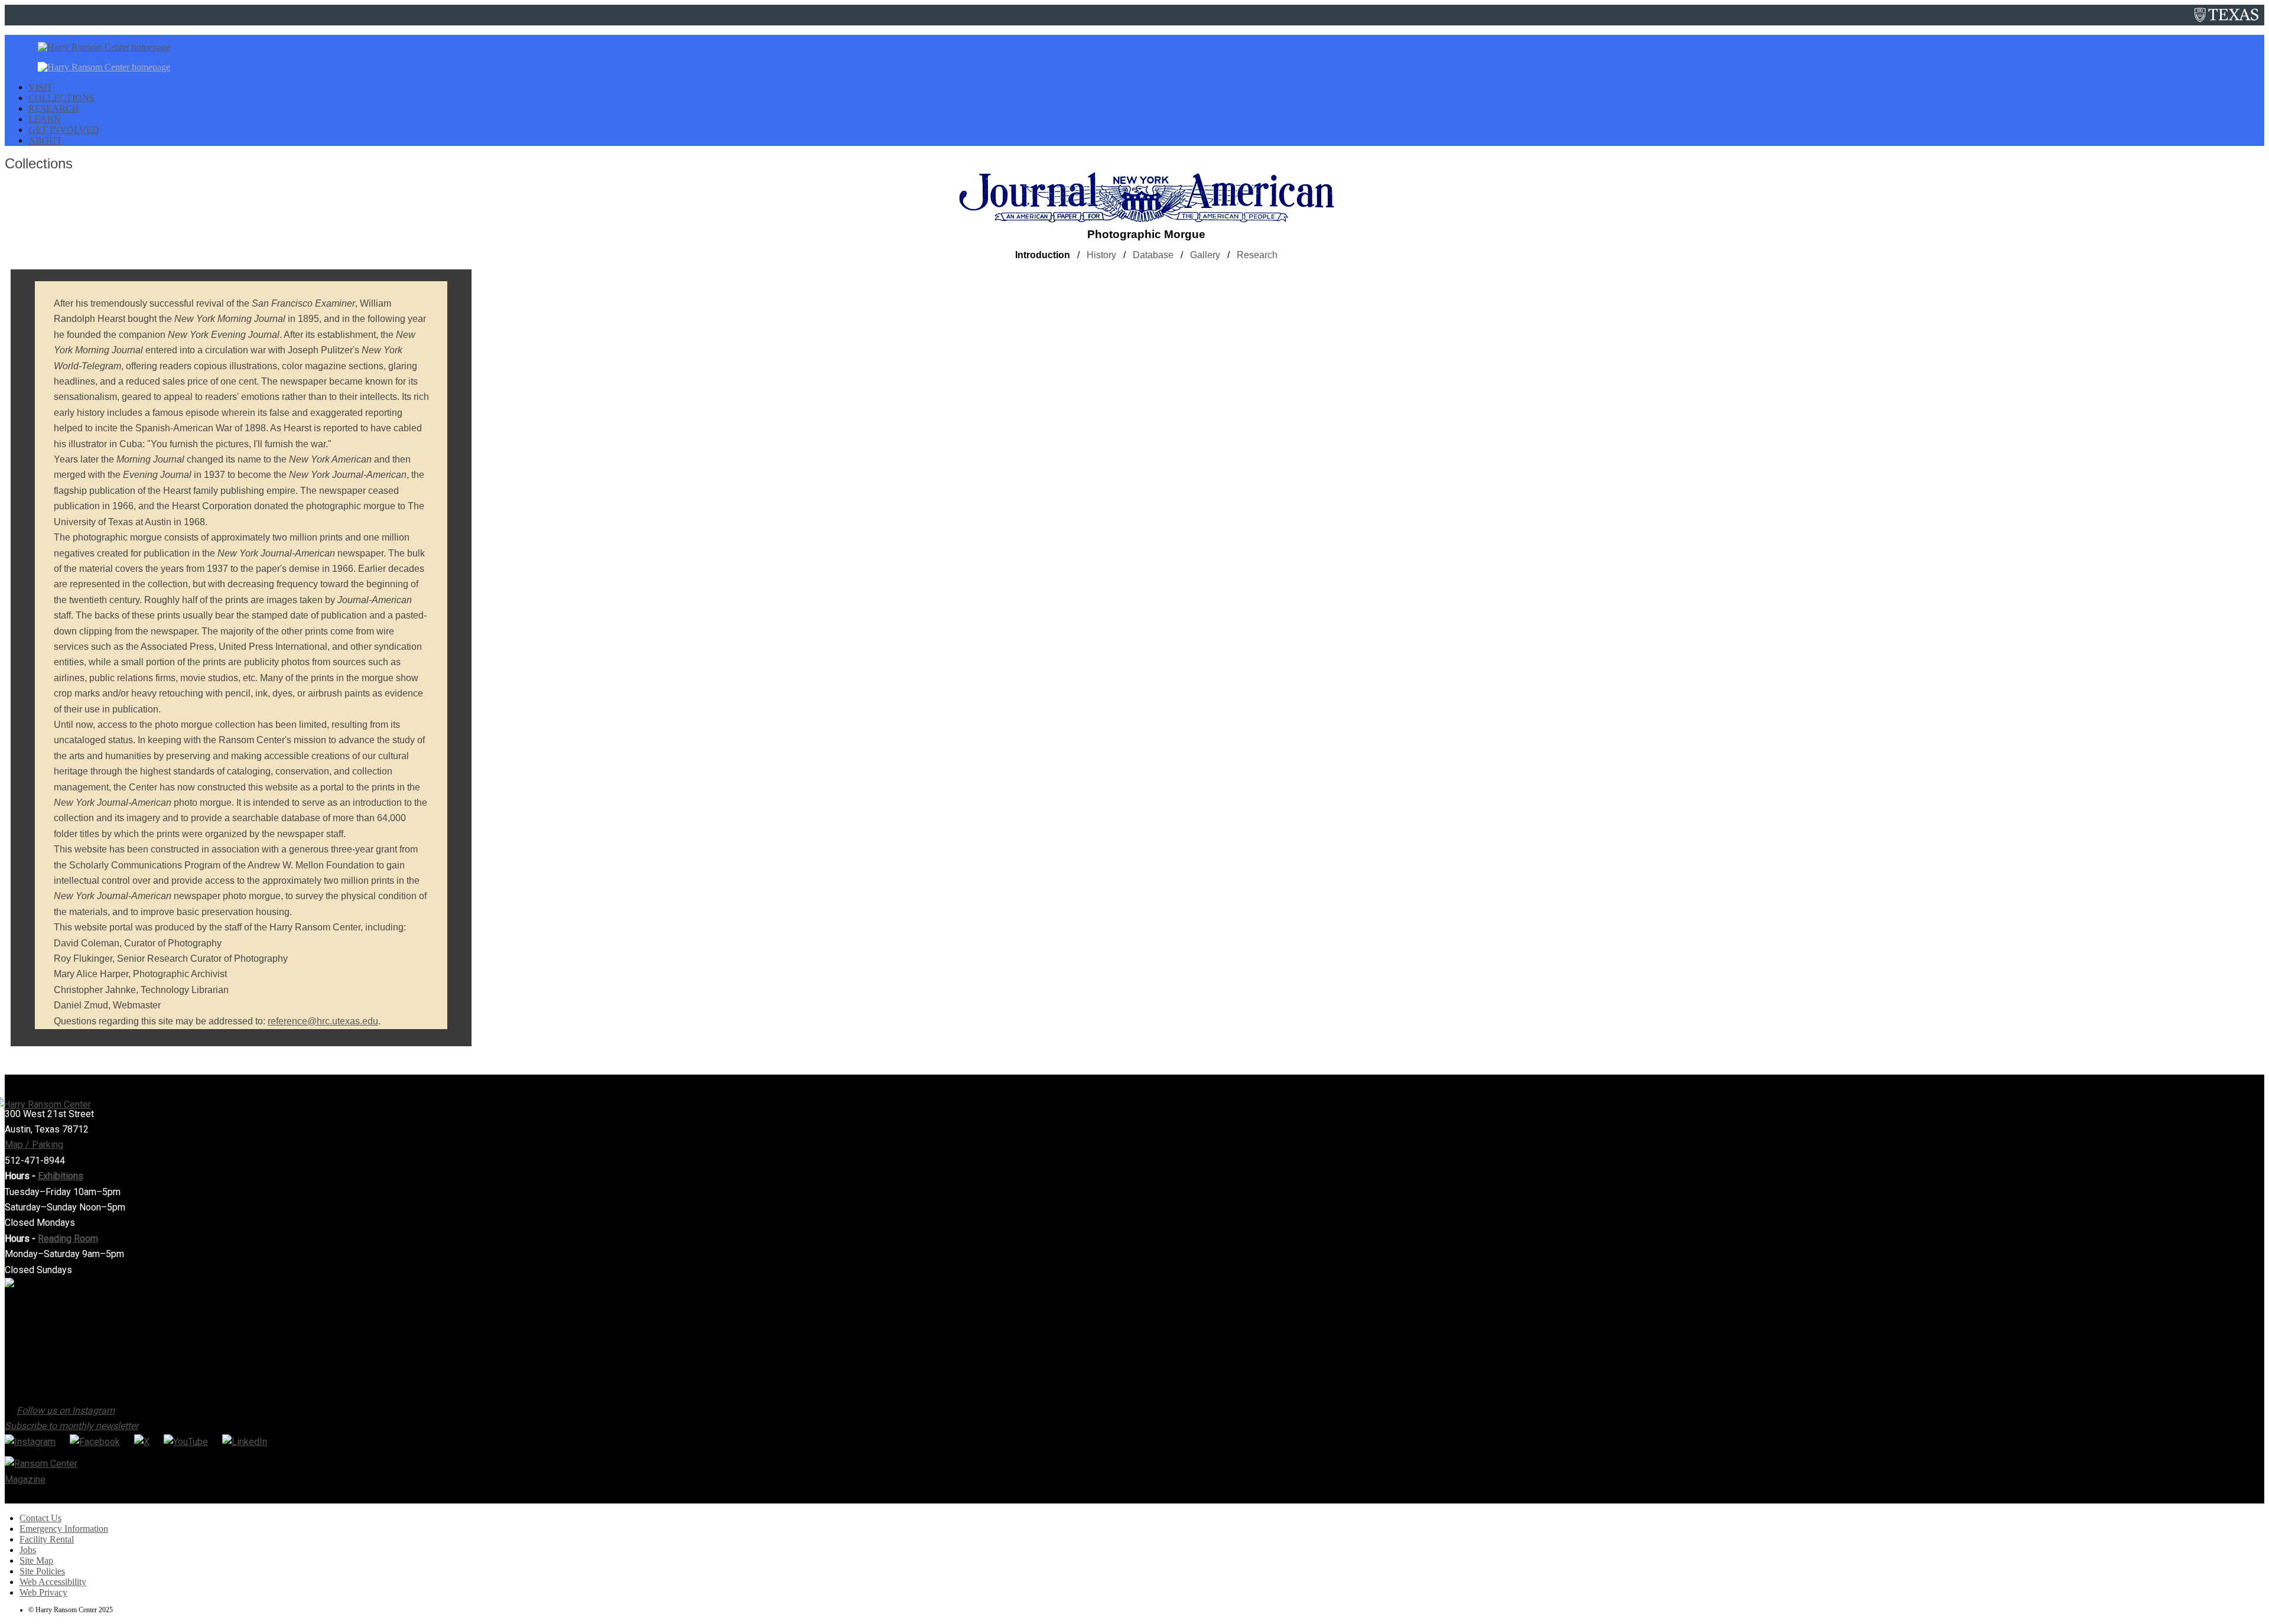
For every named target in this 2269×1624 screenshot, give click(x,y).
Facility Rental (47, 1539)
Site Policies (42, 1571)
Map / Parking (34, 1145)
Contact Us (40, 1518)
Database (1153, 255)
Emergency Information (64, 1529)
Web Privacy (43, 1592)
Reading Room (68, 1239)
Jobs (28, 1550)
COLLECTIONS (61, 98)
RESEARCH (54, 108)
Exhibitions (61, 1176)
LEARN (45, 119)
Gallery (1205, 255)
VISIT (40, 87)
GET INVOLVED (64, 130)
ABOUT (45, 140)
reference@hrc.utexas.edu (323, 1021)
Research (1257, 255)
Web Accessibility (53, 1582)
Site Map (36, 1560)
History (1101, 255)
